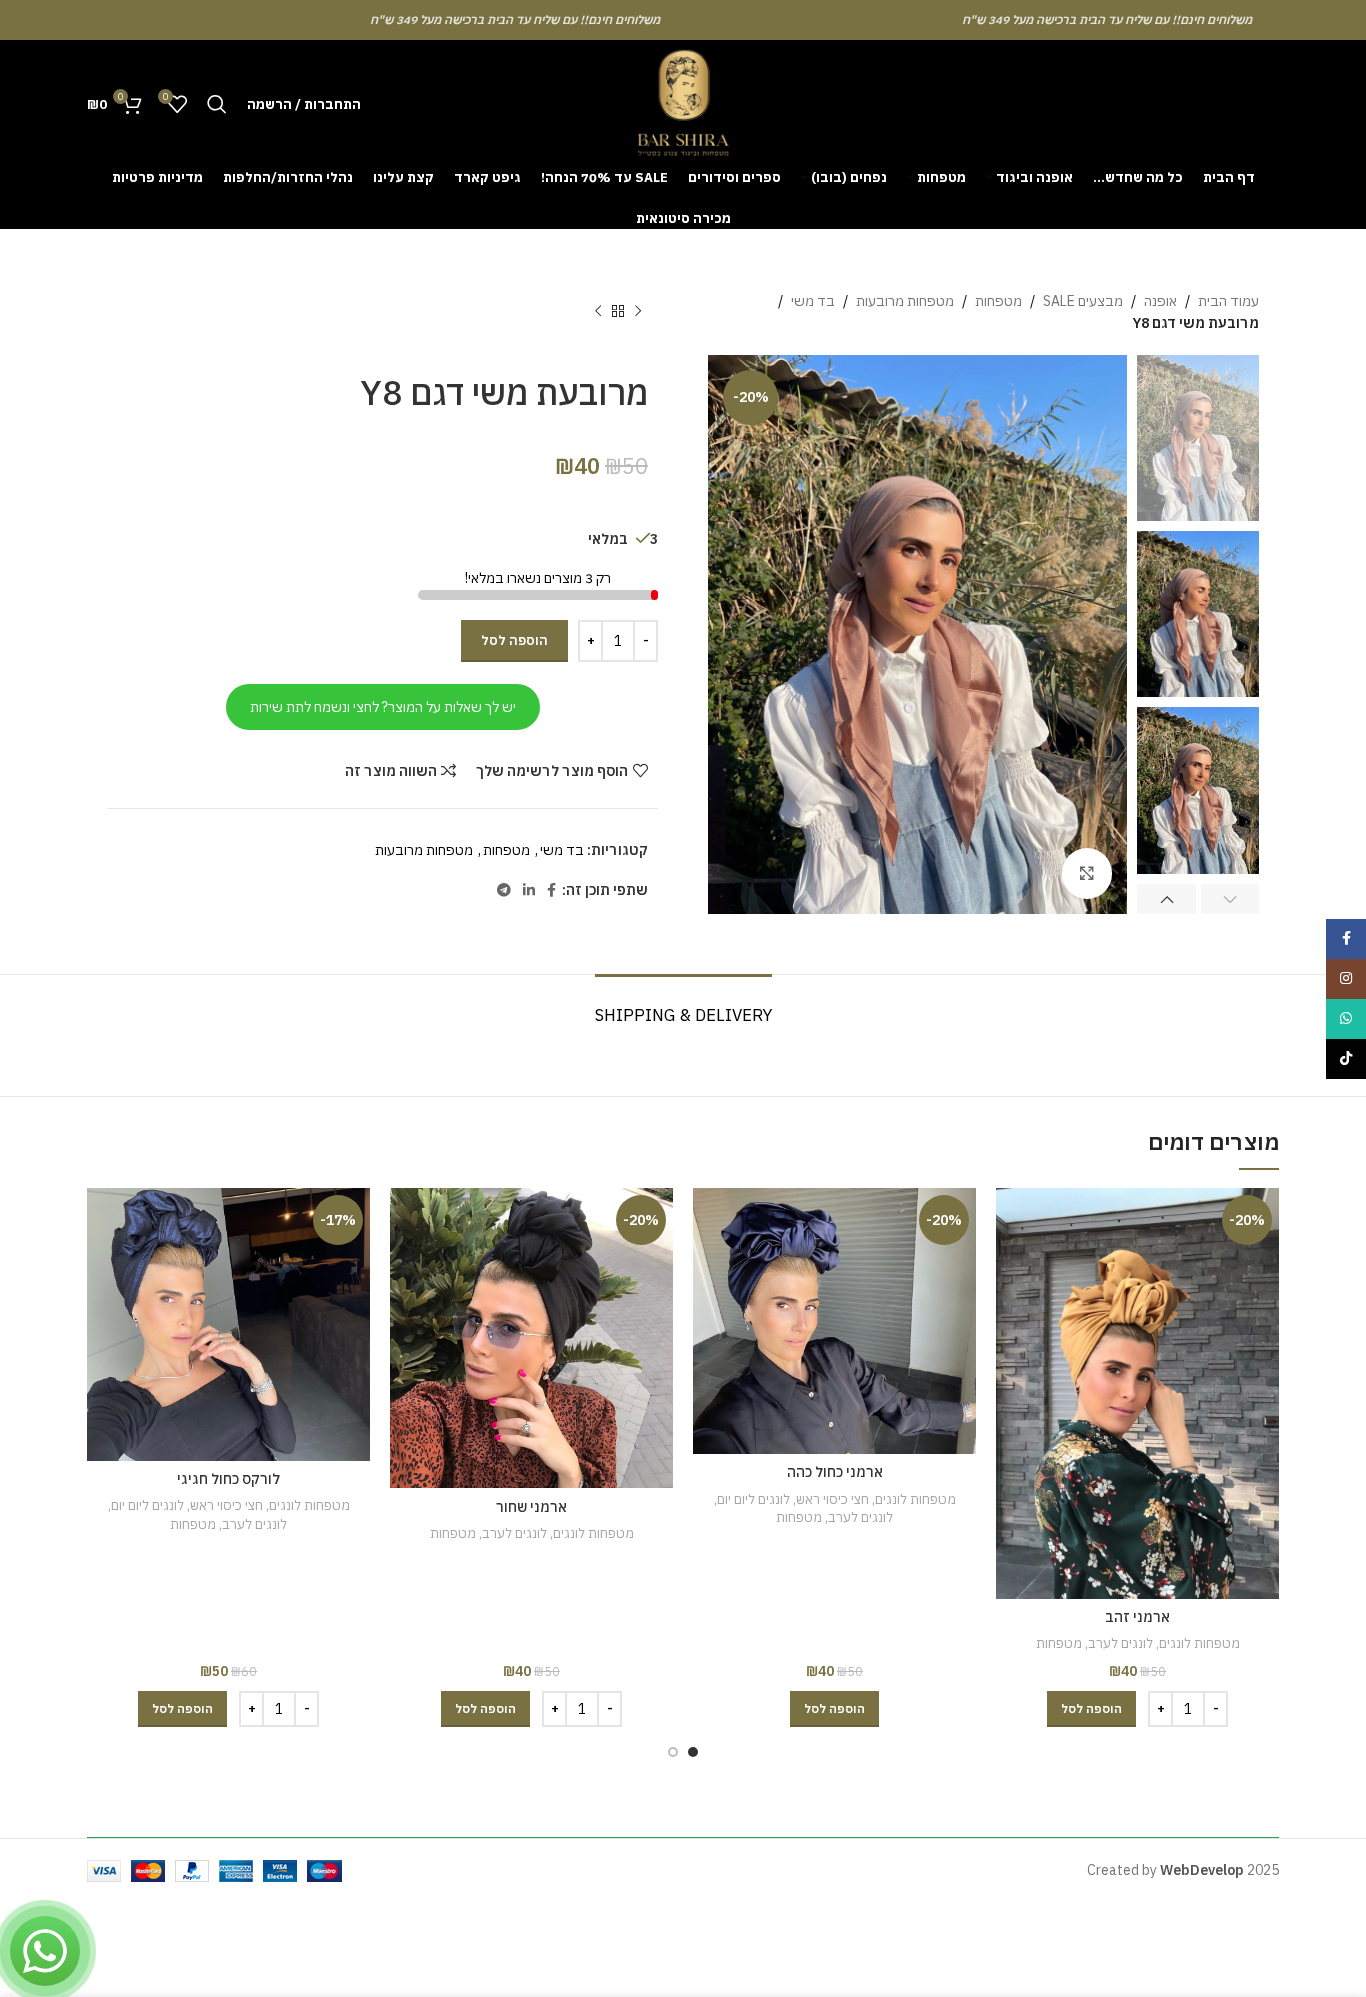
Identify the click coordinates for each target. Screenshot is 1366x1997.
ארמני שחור (531, 1507)
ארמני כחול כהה (835, 1472)
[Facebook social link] (551, 890)
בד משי (813, 301)
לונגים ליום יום (753, 1499)
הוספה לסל (514, 640)
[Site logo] (683, 103)
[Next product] (598, 312)
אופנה (1160, 301)
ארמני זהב (1137, 1617)
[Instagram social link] (1346, 979)
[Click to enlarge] (1087, 873)
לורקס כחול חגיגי (228, 1479)
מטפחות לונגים (1199, 1643)
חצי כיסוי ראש (832, 1499)
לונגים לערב (1120, 1643)
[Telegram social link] (504, 890)
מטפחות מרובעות (905, 301)
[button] (1091, 1709)
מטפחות (998, 301)
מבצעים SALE (1083, 301)
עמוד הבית (1228, 301)
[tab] (683, 1005)
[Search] (217, 104)
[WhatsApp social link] (1346, 1019)
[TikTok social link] (1346, 1059)
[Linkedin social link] (529, 890)
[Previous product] (638, 312)
